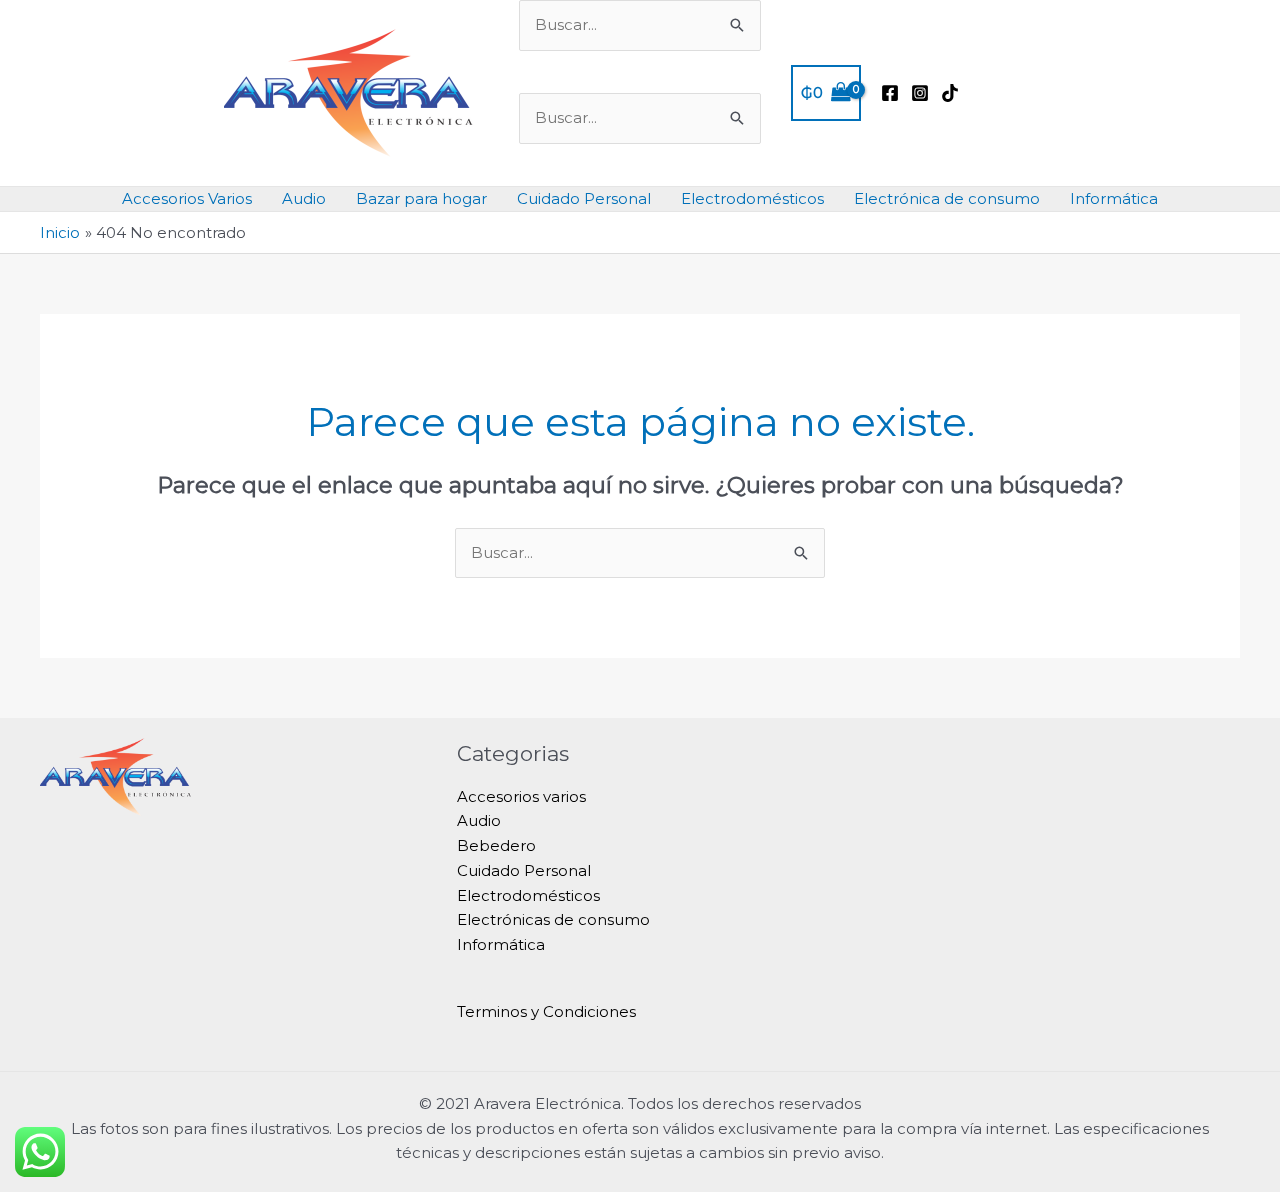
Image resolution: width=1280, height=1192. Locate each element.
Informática (1114, 198)
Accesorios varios (521, 796)
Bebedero (496, 845)
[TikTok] (950, 93)
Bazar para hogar (421, 198)
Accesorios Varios (187, 198)
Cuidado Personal (584, 198)
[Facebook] (890, 93)
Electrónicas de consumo (553, 919)
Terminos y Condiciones (546, 1011)
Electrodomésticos (752, 198)
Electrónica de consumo (947, 198)
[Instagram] (920, 93)
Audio (304, 198)
